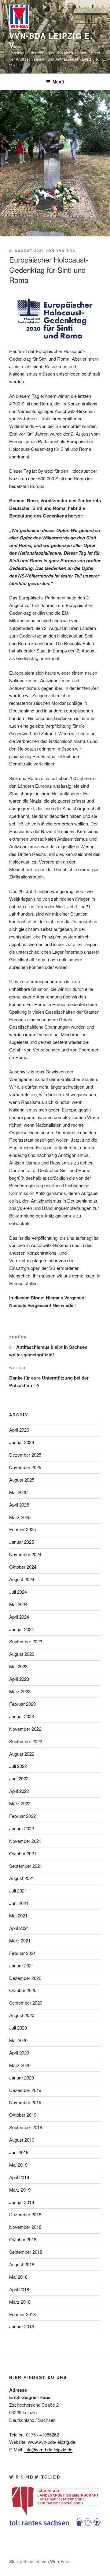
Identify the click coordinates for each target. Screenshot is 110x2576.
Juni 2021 (19, 1903)
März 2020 (20, 2065)
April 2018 (19, 2289)
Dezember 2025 (25, 1455)
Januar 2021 (22, 1965)
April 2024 (19, 1617)
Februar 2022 (22, 1816)
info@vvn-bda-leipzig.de (48, 2449)
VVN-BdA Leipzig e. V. (51, 40)
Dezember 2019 (25, 2090)
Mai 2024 (18, 1604)
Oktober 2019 (23, 2115)
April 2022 (19, 1791)
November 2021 (25, 1841)
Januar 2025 (22, 1542)
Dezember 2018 (25, 2214)
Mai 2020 (18, 2040)
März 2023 (20, 1691)
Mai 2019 (18, 2165)
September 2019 (26, 2127)
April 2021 (19, 1928)
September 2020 (26, 2003)
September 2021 (26, 1866)
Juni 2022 (19, 1778)
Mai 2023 (18, 1666)
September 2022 (26, 1741)
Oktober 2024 (23, 1567)
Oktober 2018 (23, 2239)
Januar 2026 (22, 1442)
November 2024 (25, 1554)
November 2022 (25, 1729)
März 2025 (20, 1517)
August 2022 (22, 1754)
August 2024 (22, 1579)
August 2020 (22, 2015)
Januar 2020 (22, 2078)
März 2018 (20, 2302)
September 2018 (26, 2252)
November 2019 (25, 2102)
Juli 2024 (18, 1592)
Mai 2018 (18, 2277)
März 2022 (20, 1803)
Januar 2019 (22, 2202)
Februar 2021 (22, 1953)
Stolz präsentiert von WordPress (40, 2561)
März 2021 (20, 1940)
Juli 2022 (18, 1766)
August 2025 (22, 1480)
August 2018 (22, 2264)
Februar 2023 (22, 1704)
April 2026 (19, 1430)
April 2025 (19, 1505)
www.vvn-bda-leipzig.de (51, 2442)
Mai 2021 (18, 1915)
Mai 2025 (18, 1492)
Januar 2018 (22, 2326)
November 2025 (25, 1467)
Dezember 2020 (25, 1978)
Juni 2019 (19, 2152)
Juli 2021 (18, 1890)
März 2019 (20, 2190)
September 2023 (26, 1641)
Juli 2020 (18, 2028)
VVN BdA (66, 251)
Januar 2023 (22, 1716)
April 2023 (19, 1679)
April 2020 (19, 2053)
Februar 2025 (22, 1529)
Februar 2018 (22, 2314)
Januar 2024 (22, 1629)
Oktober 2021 (23, 1853)
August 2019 (22, 2140)
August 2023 (22, 1654)
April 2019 (19, 2177)
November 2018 (25, 2227)
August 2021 (22, 1878)
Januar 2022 (22, 1828)
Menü (58, 82)
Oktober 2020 (23, 1990)
